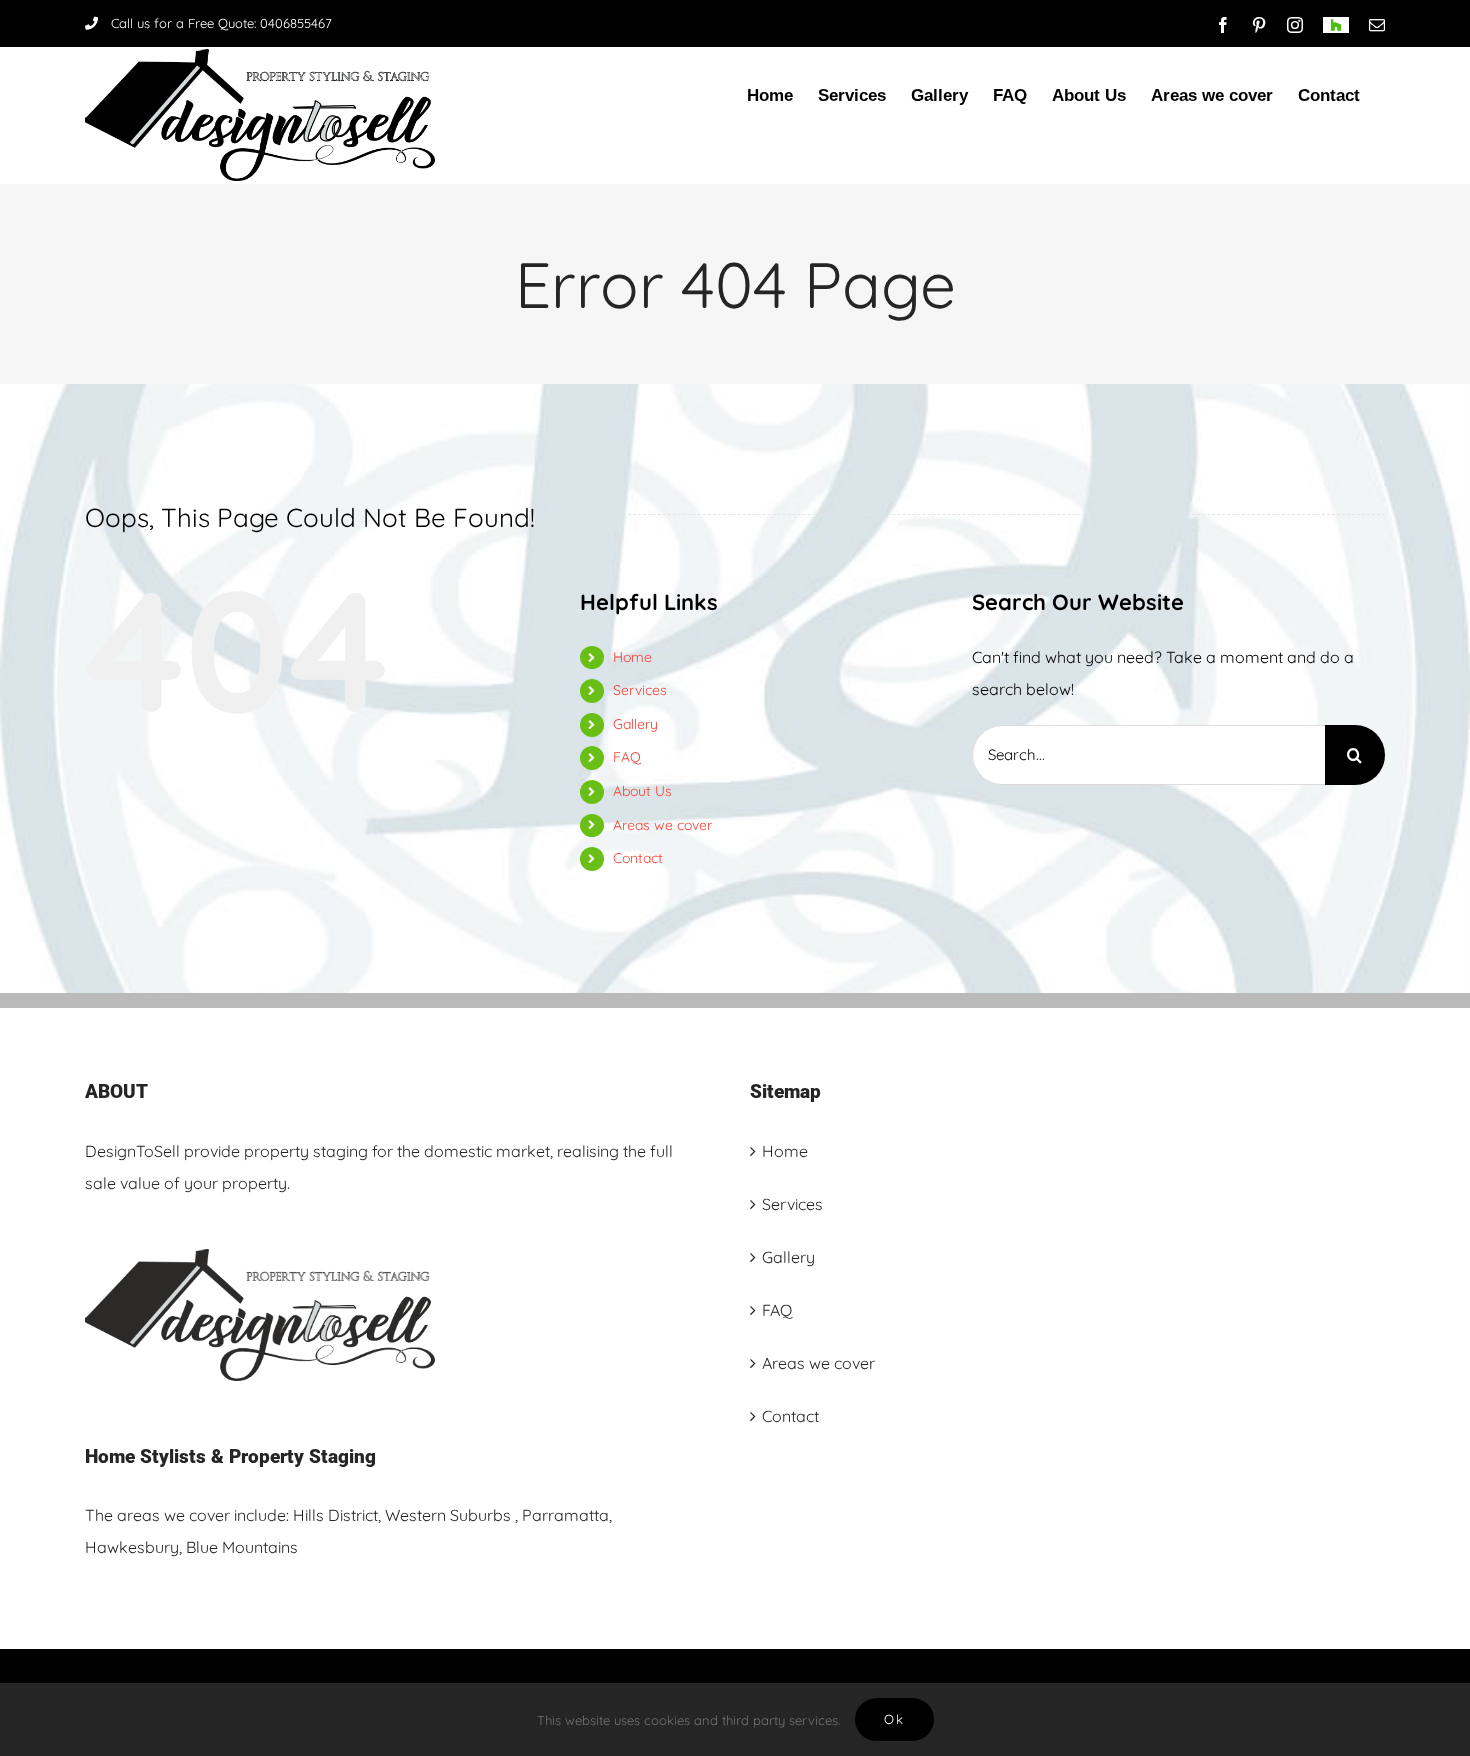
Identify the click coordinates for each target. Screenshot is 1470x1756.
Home (632, 657)
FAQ (627, 757)
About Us (642, 791)
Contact (638, 858)
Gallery (635, 724)
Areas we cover (662, 825)
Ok (894, 1719)
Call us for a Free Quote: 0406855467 (221, 23)
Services (640, 690)
